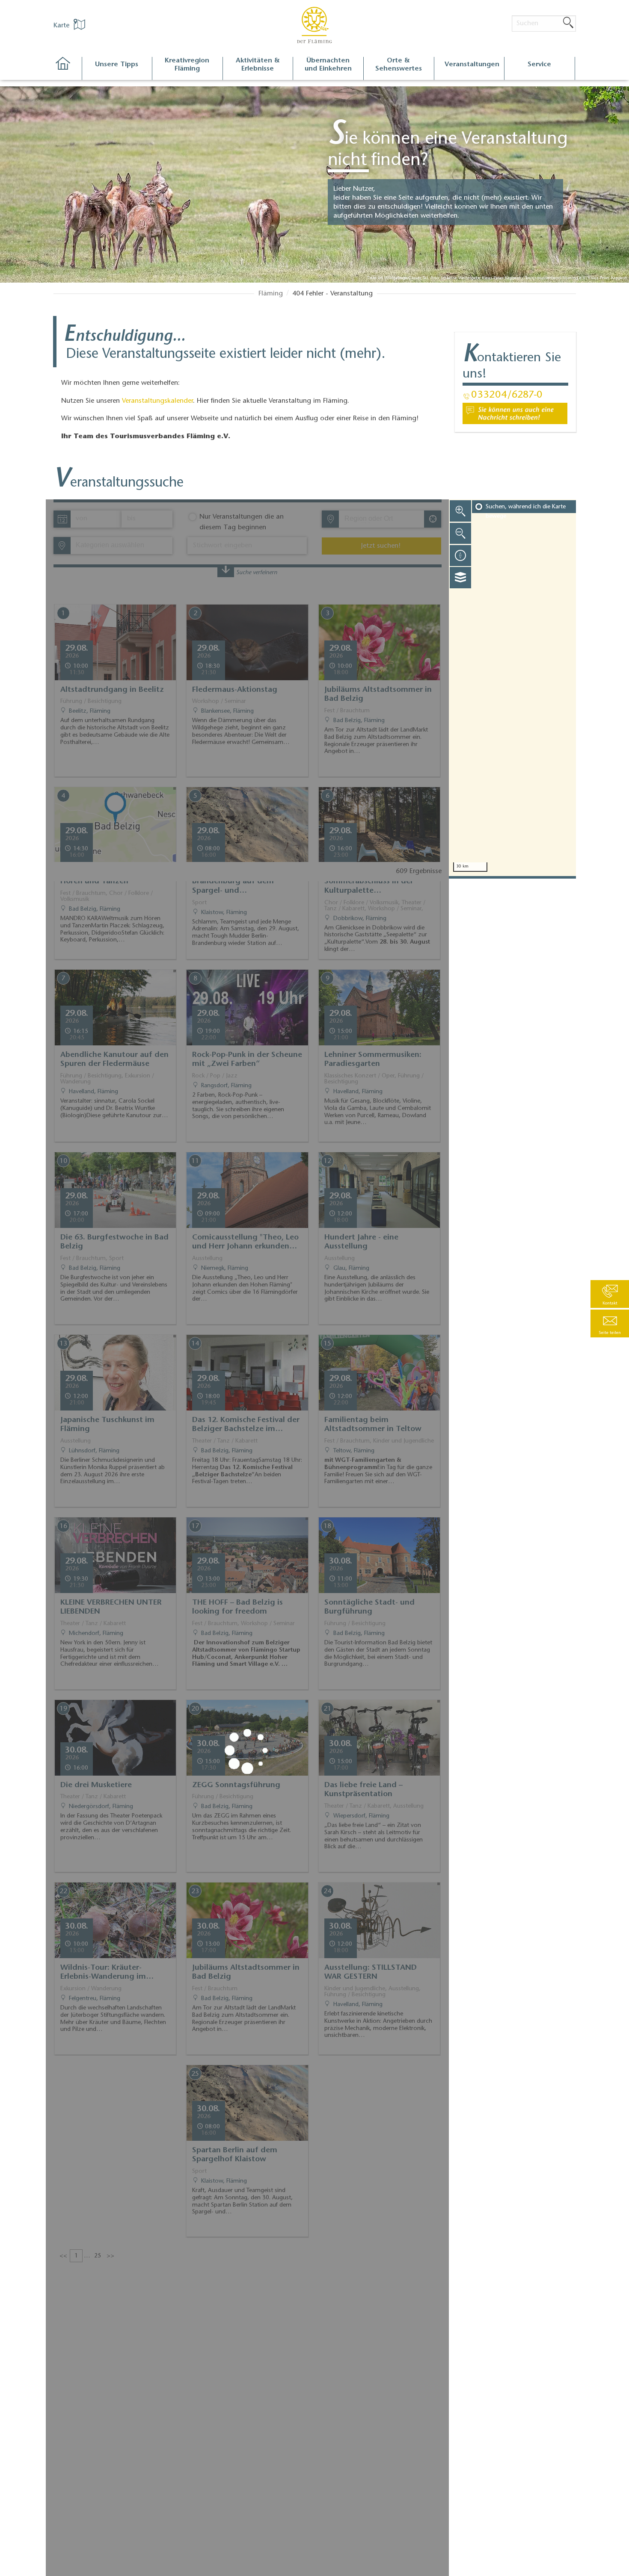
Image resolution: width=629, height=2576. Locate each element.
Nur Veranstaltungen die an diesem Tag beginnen (242, 522)
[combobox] (381, 519)
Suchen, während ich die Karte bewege (526, 512)
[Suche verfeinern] (226, 571)
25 (98, 2256)
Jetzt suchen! (381, 546)
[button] (610, 1323)
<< (63, 2256)
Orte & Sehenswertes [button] (399, 65)
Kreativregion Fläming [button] (187, 65)
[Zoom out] (460, 533)
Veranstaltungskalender (157, 401)
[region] (512, 688)
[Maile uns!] (515, 413)
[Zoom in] (460, 511)
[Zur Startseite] (67, 69)
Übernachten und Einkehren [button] (328, 65)
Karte (62, 26)
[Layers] (460, 578)
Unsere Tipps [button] (117, 65)
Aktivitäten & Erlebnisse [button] (258, 65)
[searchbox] (384, 519)
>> (110, 2256)
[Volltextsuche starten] (568, 23)
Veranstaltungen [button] (472, 65)
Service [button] (539, 65)
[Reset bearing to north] (460, 555)
